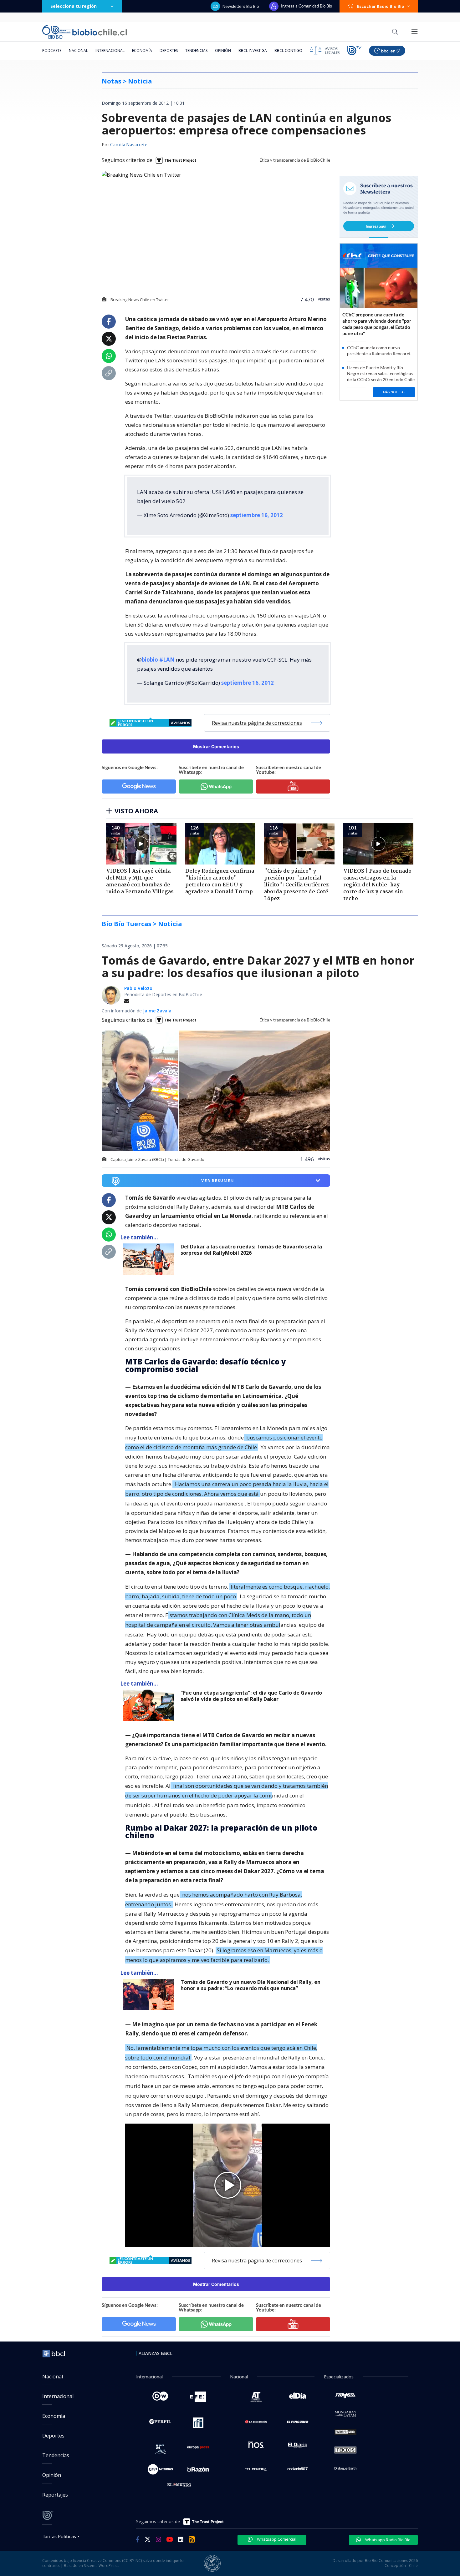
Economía (142, 50)
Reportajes (55, 2495)
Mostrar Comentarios (216, 746)
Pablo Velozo (138, 988)
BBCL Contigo (288, 50)
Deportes (169, 50)
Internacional (110, 50)
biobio (150, 660)
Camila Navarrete (129, 145)
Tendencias (196, 50)
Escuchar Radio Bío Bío (381, 6)
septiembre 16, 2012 (257, 515)
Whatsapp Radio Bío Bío (387, 2540)
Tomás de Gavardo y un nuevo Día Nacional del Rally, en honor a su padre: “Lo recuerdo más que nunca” (250, 1985)
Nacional (78, 50)
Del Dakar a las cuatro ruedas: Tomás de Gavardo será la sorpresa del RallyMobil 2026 (251, 1250)
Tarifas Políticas (59, 2536)
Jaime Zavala (157, 1011)
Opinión (223, 50)
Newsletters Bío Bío (241, 6)
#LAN (167, 660)
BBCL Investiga (253, 50)
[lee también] (150, 1259)
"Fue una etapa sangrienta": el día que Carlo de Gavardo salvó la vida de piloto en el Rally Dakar (251, 1696)
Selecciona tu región (74, 6)
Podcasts (52, 50)
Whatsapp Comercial (276, 2539)
